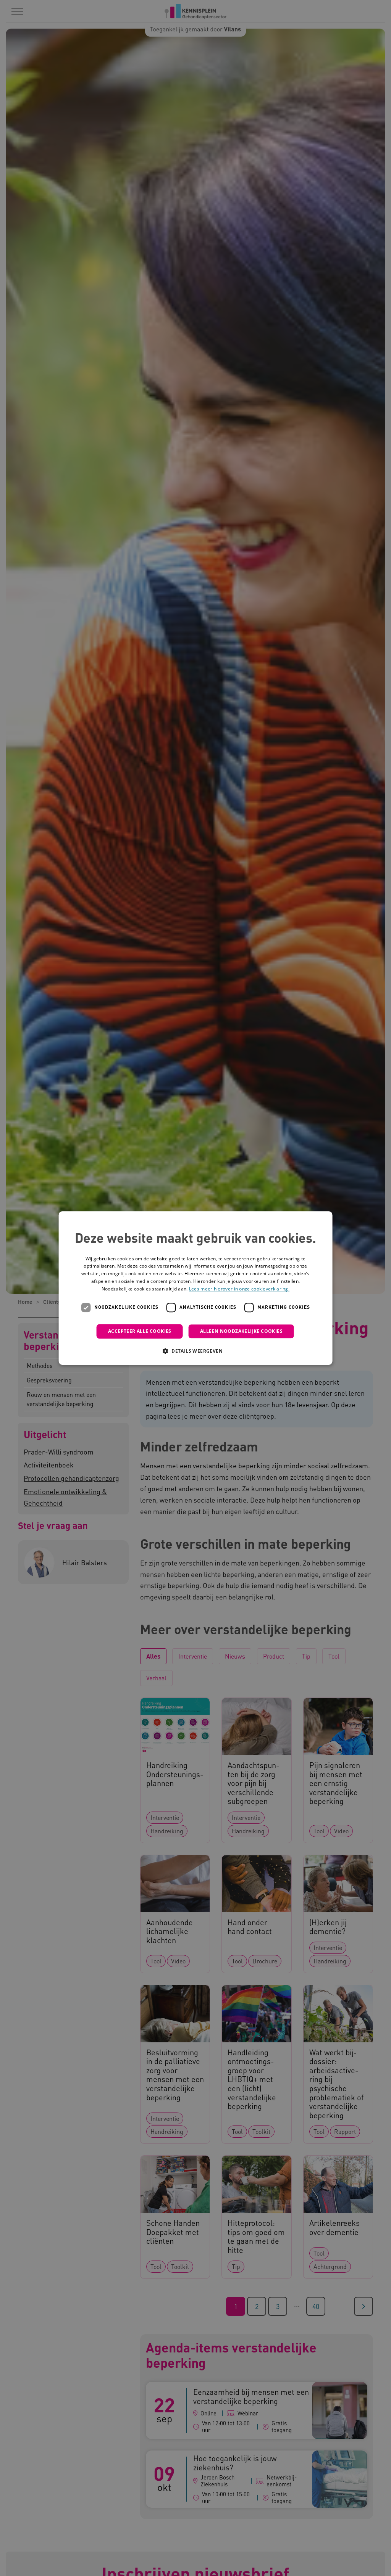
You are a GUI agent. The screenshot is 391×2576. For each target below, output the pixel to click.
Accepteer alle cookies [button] (140, 1331)
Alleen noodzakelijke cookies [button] (241, 1331)
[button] (195, 1351)
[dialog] (196, 1288)
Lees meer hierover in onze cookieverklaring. (239, 1289)
